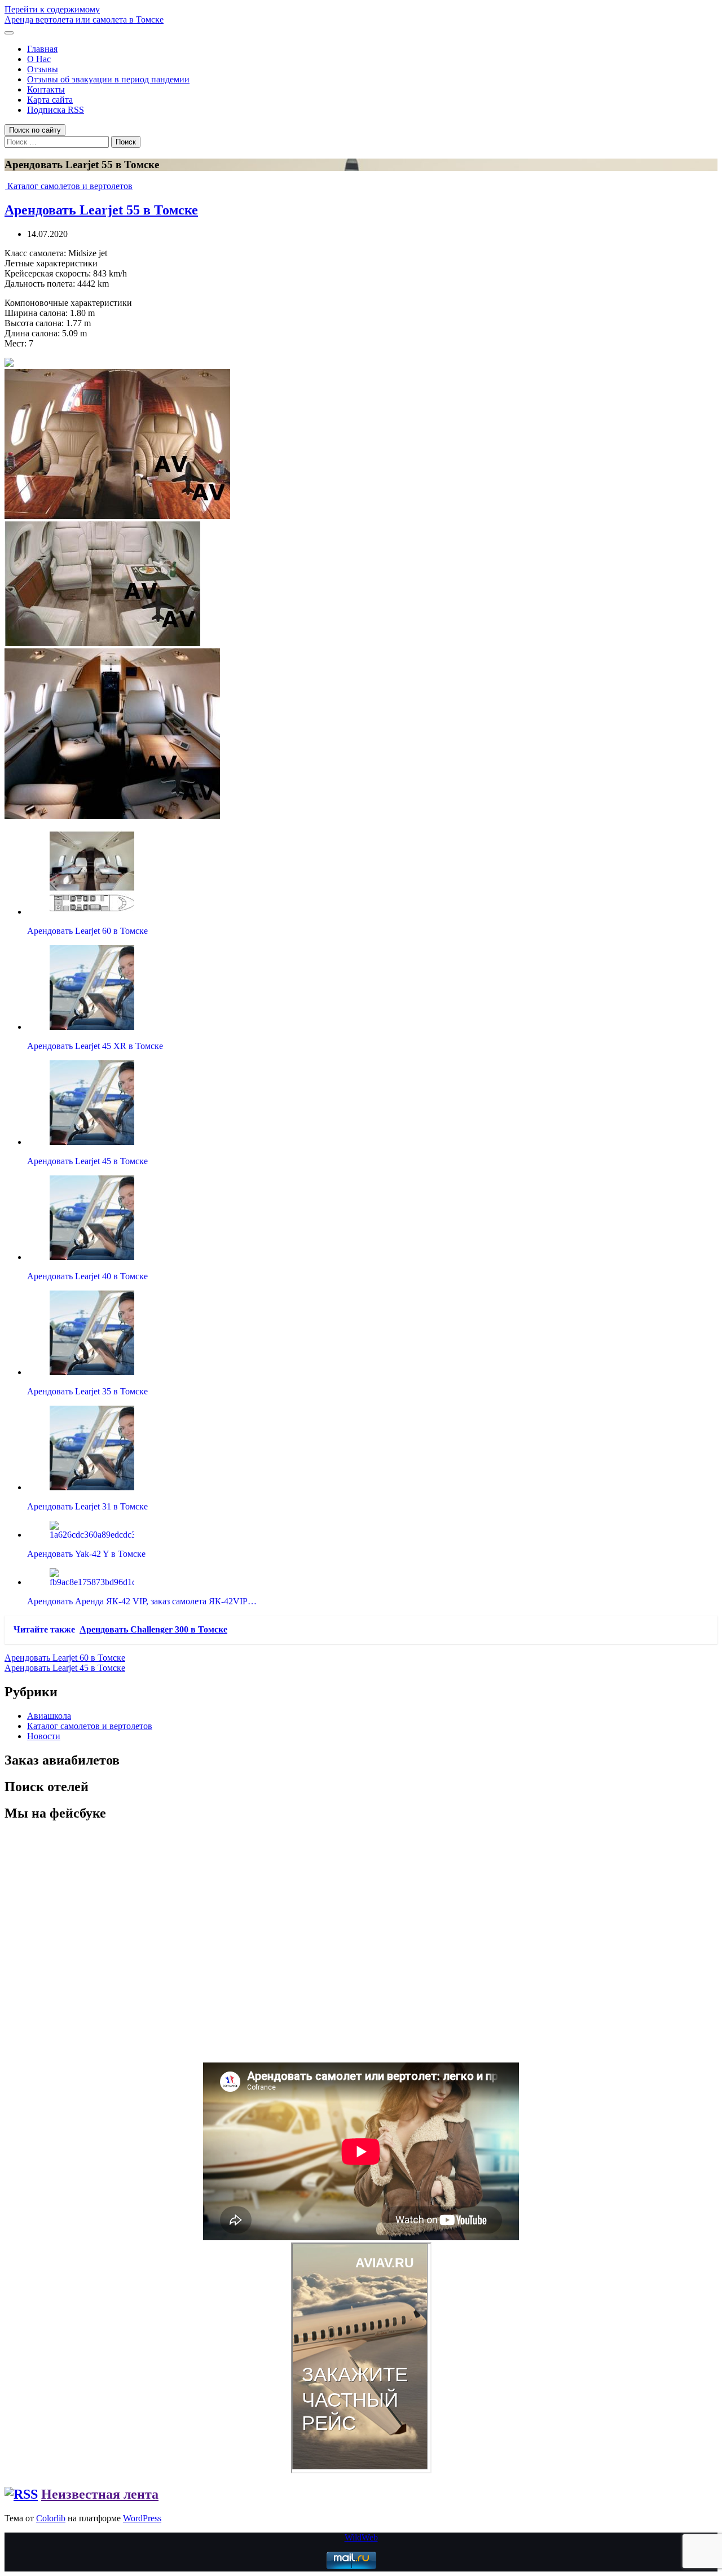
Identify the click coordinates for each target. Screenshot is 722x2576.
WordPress (142, 2518)
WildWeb (361, 2537)
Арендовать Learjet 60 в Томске (65, 1658)
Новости (44, 1736)
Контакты (46, 89)
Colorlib (51, 2518)
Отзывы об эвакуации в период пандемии (108, 79)
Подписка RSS (56, 110)
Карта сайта (50, 100)
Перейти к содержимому (52, 9)
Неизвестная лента (100, 2494)
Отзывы (43, 69)
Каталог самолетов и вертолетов (70, 186)
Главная (42, 49)
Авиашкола (49, 1716)
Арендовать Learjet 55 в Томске (101, 210)
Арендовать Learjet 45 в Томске (65, 1668)
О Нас (39, 59)
